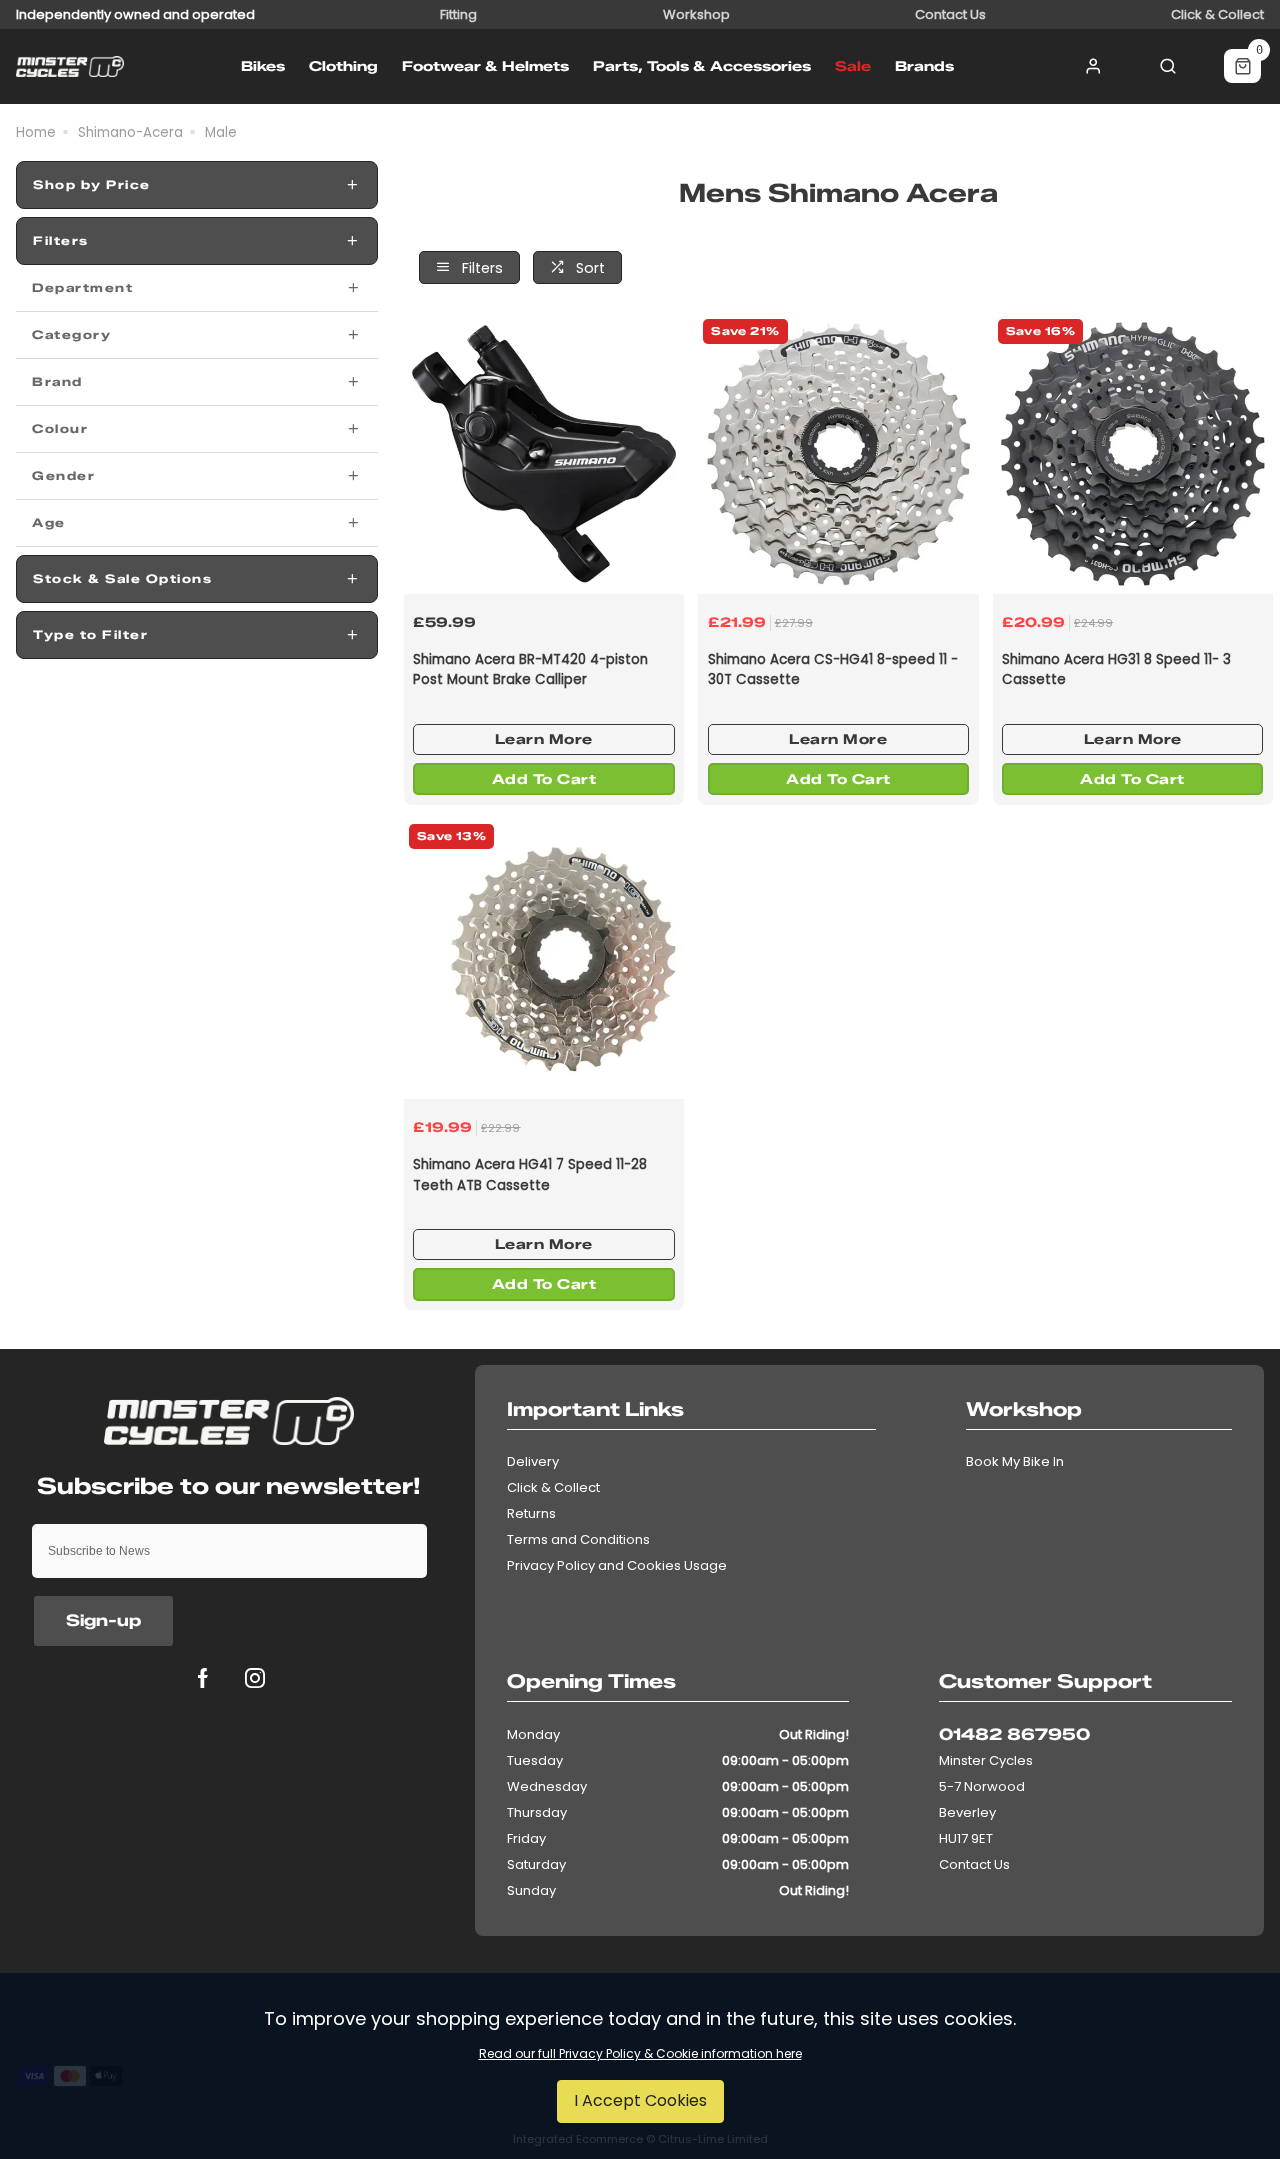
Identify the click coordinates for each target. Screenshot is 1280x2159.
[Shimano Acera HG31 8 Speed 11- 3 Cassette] (1133, 454)
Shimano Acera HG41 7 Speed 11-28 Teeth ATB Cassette (530, 1175)
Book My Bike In (1015, 1461)
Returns (531, 1513)
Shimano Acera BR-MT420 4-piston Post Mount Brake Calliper (530, 670)
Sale (853, 66)
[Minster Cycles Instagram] (255, 1678)
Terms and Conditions (578, 1539)
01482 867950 (1014, 1734)
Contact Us (974, 1864)
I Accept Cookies (640, 2100)
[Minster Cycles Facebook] (203, 1678)
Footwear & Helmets (485, 66)
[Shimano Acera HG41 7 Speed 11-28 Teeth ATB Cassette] (544, 959)
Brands (924, 66)
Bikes (263, 66)
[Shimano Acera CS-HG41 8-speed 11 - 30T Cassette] (838, 454)
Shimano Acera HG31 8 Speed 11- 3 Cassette (1116, 670)
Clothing (343, 66)
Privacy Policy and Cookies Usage (617, 1565)
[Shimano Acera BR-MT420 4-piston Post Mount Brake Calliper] (544, 454)
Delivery (533, 1461)
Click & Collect (553, 1487)
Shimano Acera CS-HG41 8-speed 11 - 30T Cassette (833, 670)
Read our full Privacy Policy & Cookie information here (640, 2054)
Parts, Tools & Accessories (702, 66)
